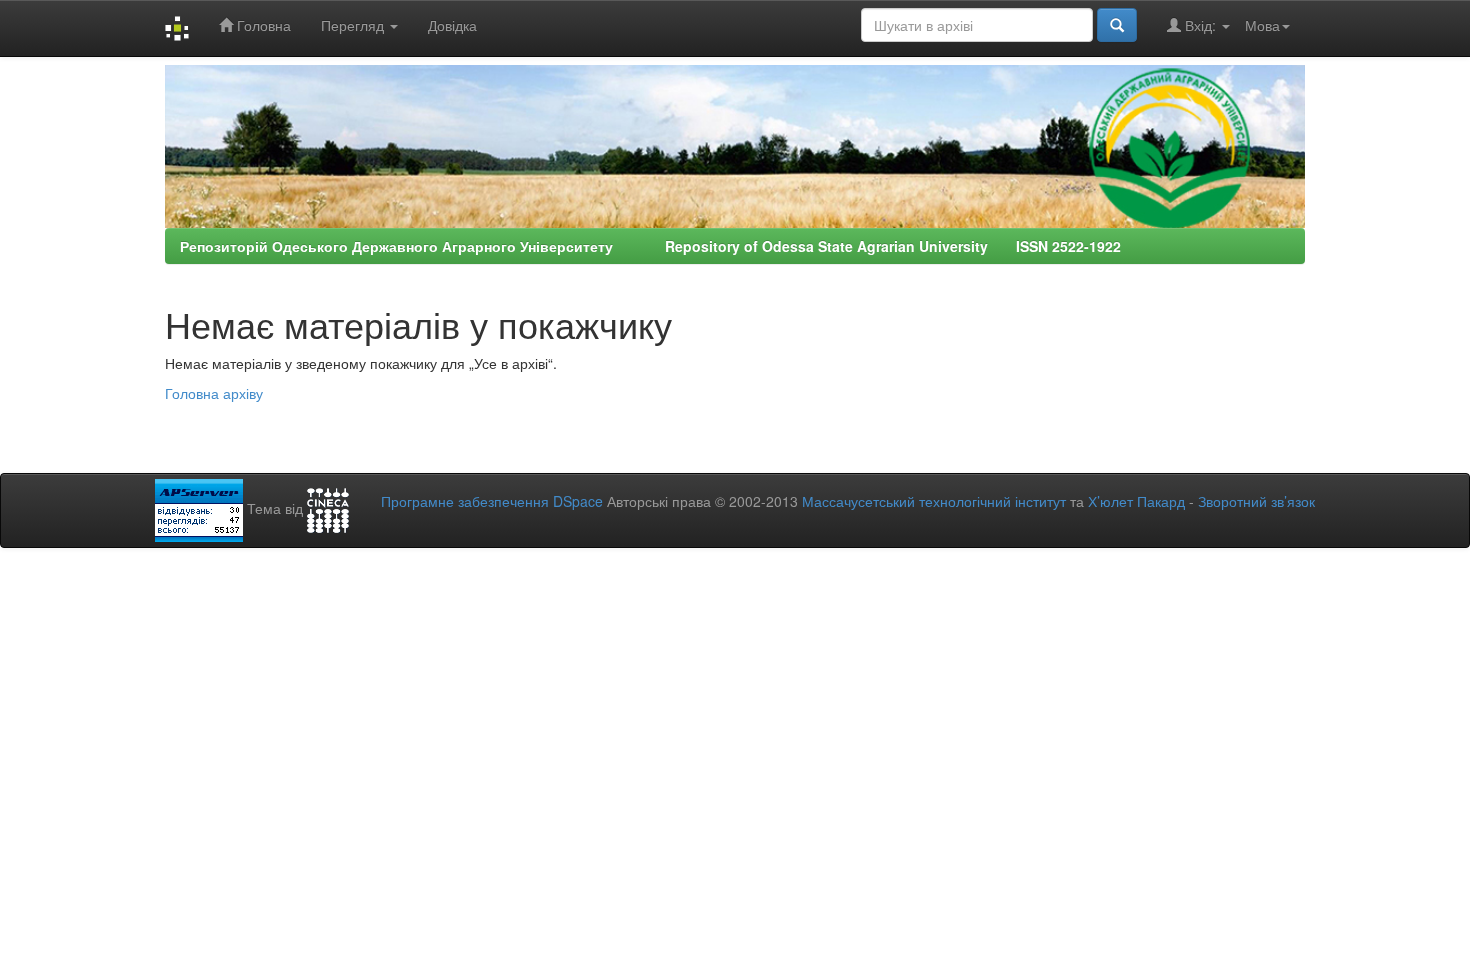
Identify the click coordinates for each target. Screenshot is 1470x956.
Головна (262, 25)
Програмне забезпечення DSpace (492, 501)
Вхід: (1200, 25)
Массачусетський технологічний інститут (934, 501)
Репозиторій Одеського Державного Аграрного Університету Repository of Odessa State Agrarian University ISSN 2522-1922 (650, 246)
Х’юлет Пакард (1136, 501)
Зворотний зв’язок (1256, 501)
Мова (1262, 25)
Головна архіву (214, 393)
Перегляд (354, 25)
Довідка (452, 25)
